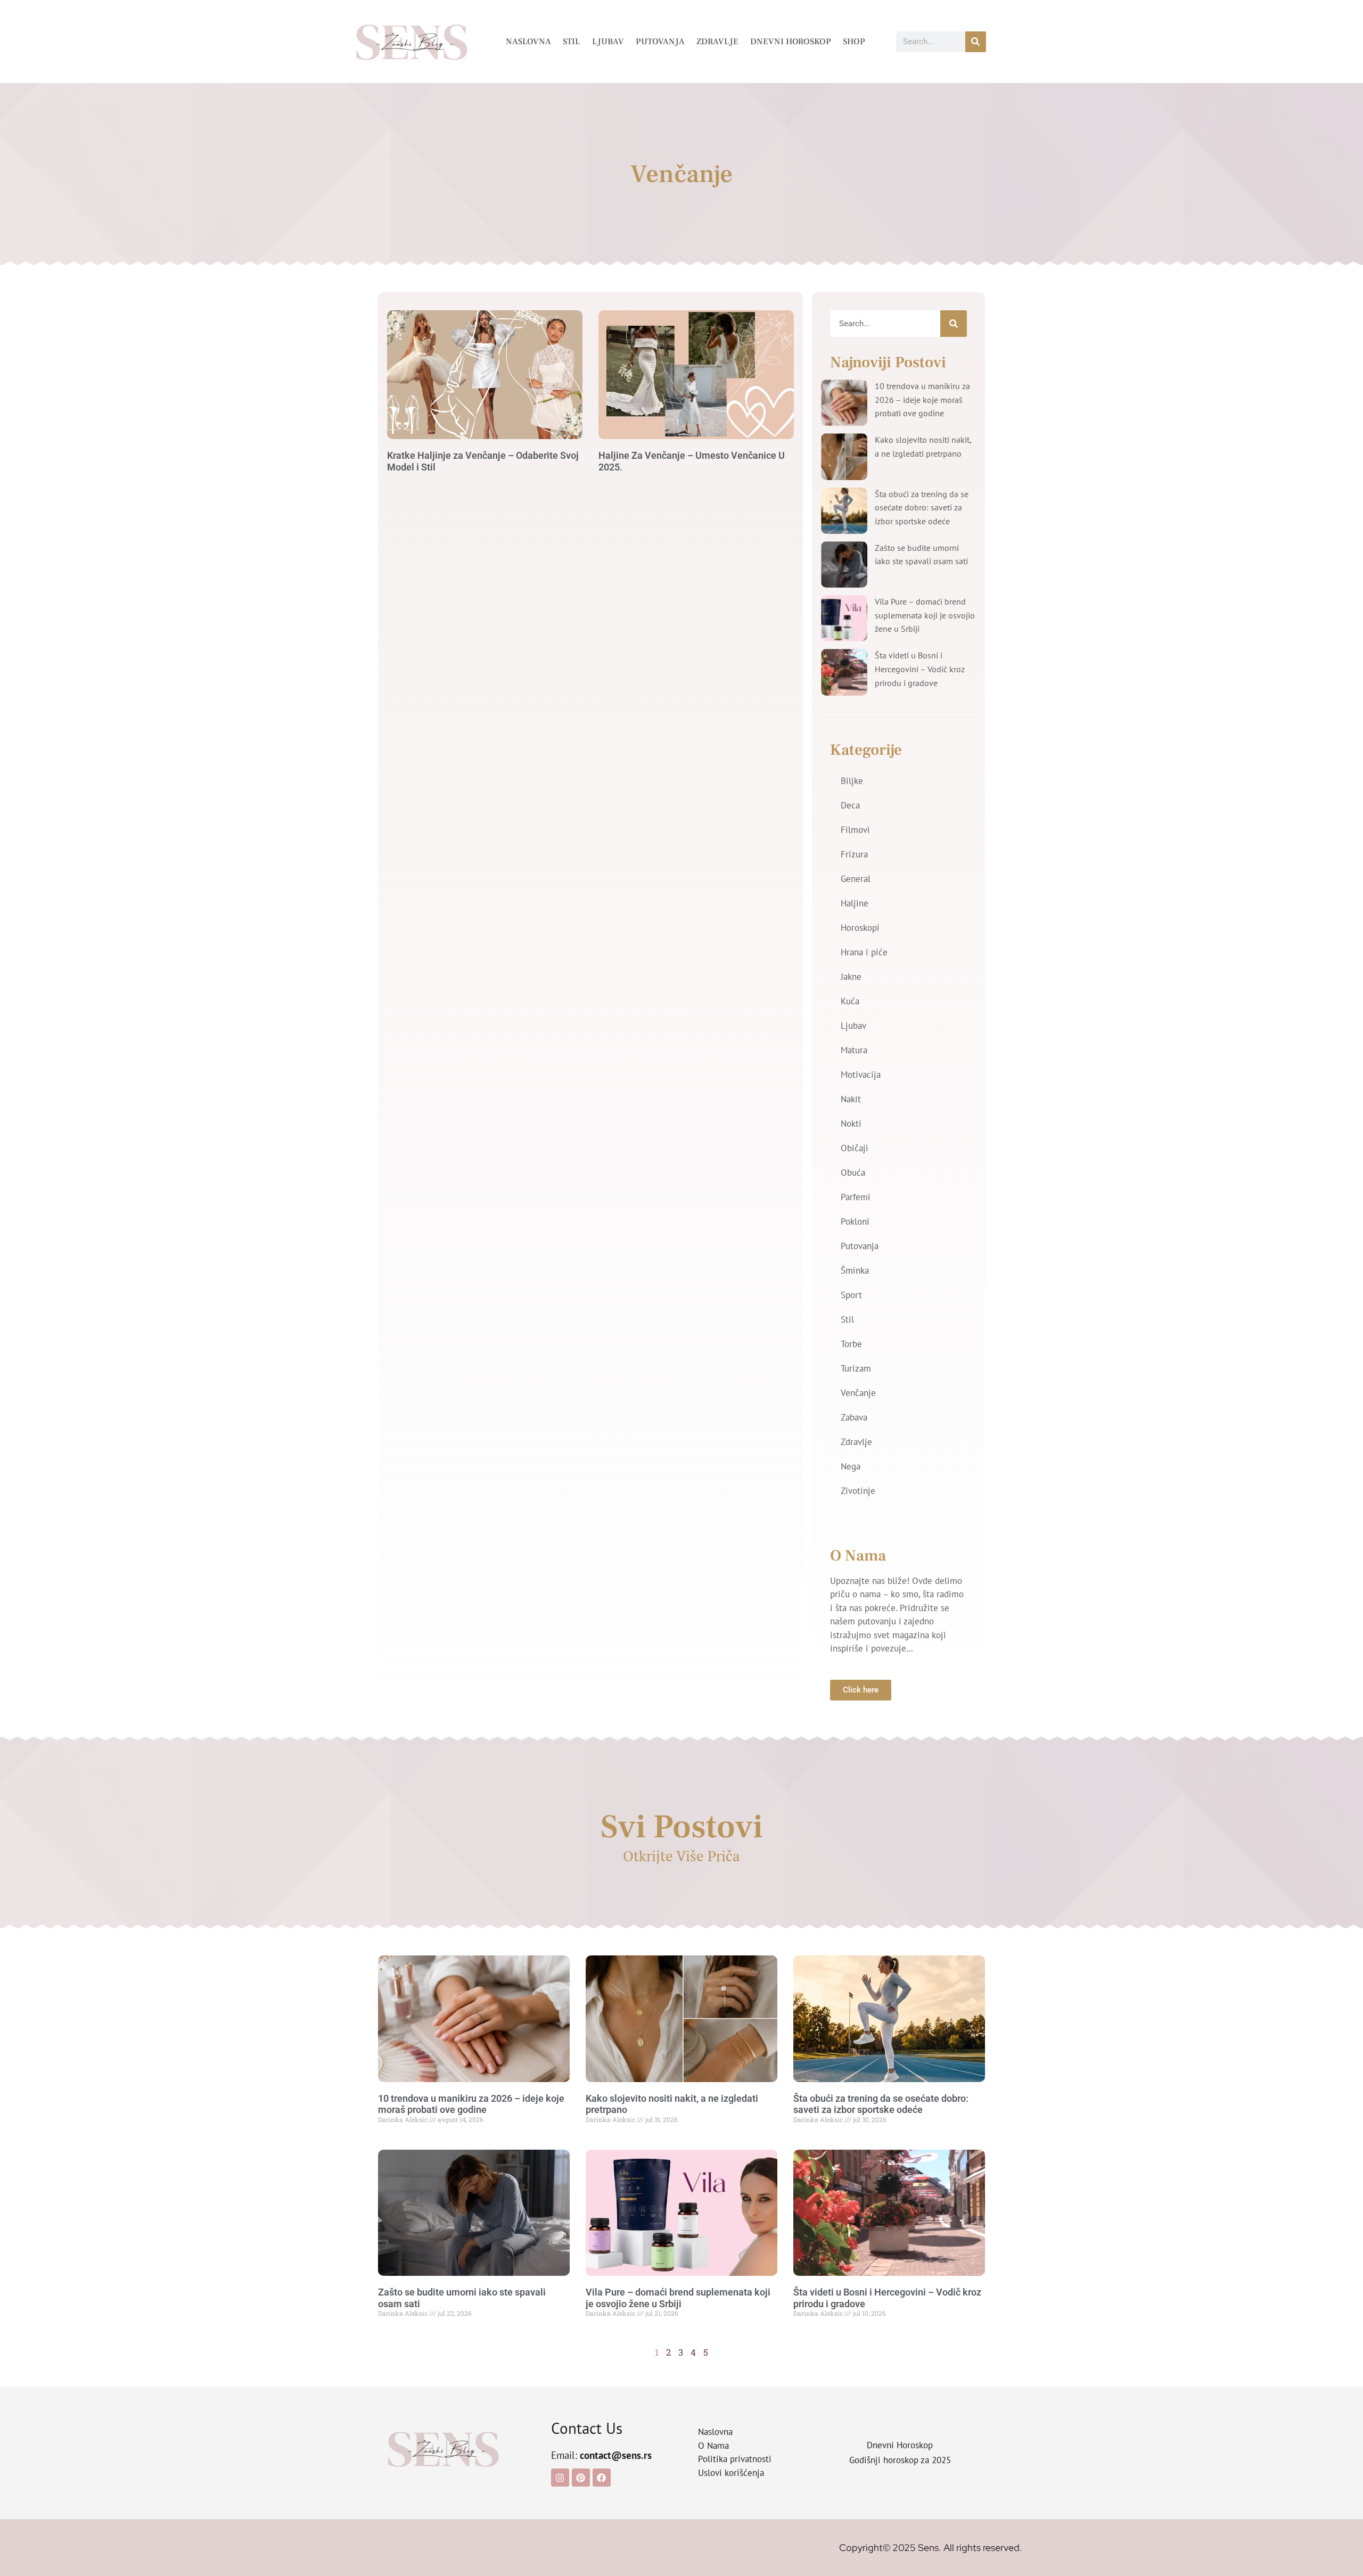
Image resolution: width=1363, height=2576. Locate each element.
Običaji (855, 1148)
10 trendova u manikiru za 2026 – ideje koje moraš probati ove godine (922, 399)
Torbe (851, 1344)
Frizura (854, 854)
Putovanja (660, 42)
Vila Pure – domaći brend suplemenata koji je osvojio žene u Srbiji (925, 615)
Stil (572, 42)
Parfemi (856, 1197)
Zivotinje (858, 1491)
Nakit (851, 1099)
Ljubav (608, 42)
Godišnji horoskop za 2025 (900, 2460)
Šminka (855, 1270)
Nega (851, 1466)
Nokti (851, 1124)
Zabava (854, 1417)
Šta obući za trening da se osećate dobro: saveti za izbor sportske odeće (922, 507)
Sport (851, 1295)
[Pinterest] (581, 2478)
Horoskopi (860, 928)
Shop (854, 42)
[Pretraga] (976, 42)
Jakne (851, 977)
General (856, 879)
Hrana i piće (864, 952)
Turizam (856, 1368)
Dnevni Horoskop (791, 42)
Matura (854, 1050)
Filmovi (855, 830)
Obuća (853, 1173)
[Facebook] (602, 2478)
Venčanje (858, 1393)
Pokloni (855, 1221)
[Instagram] (560, 2478)
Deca (850, 805)
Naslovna (528, 42)
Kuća (850, 1001)
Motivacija (861, 1075)
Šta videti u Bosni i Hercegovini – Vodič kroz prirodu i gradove (920, 669)
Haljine (855, 903)
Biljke (852, 781)
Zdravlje (717, 42)
